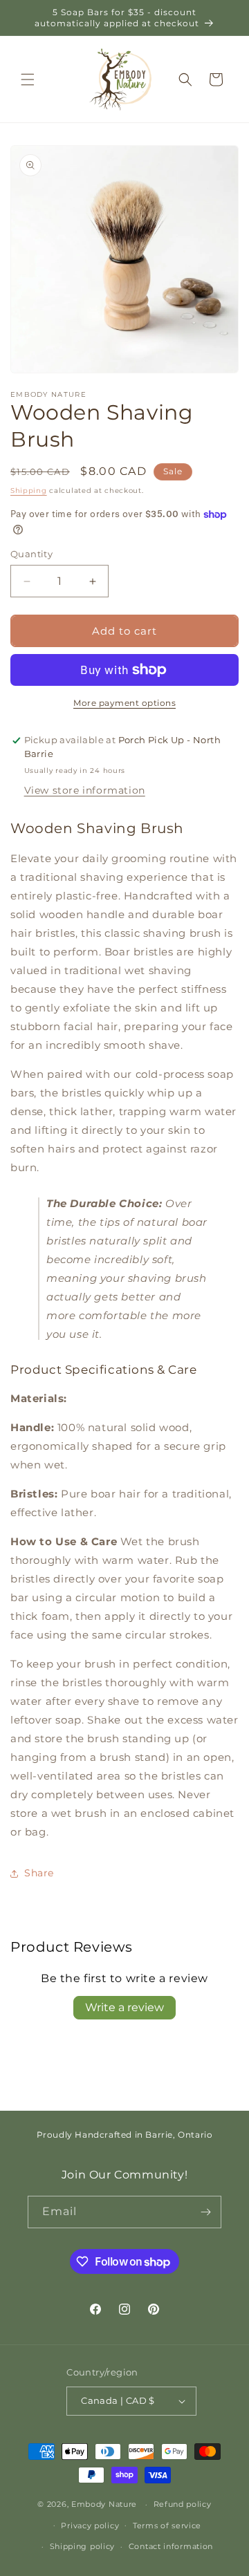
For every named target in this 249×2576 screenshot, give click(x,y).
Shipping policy (83, 2546)
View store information (85, 790)
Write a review (124, 2007)
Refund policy (183, 2504)
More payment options (124, 703)
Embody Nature (104, 2504)
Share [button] (39, 1873)
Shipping (29, 491)
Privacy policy (90, 2526)
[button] (28, 80)
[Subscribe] (205, 2212)
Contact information (171, 2546)
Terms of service (167, 2526)
